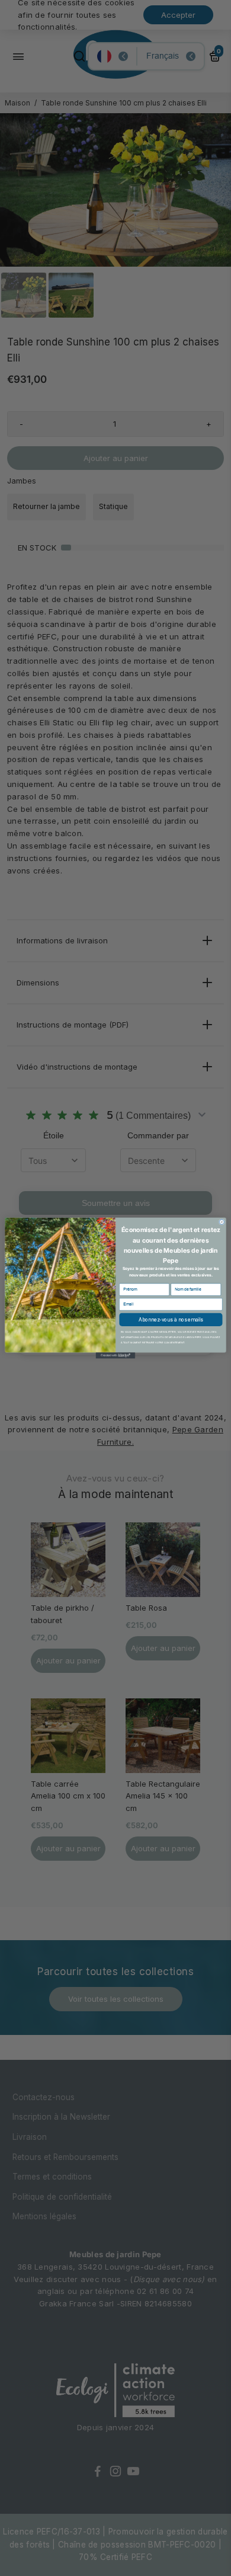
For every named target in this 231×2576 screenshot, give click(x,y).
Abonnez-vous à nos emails (171, 1320)
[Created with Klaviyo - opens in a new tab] (115, 1355)
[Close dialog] (222, 1222)
